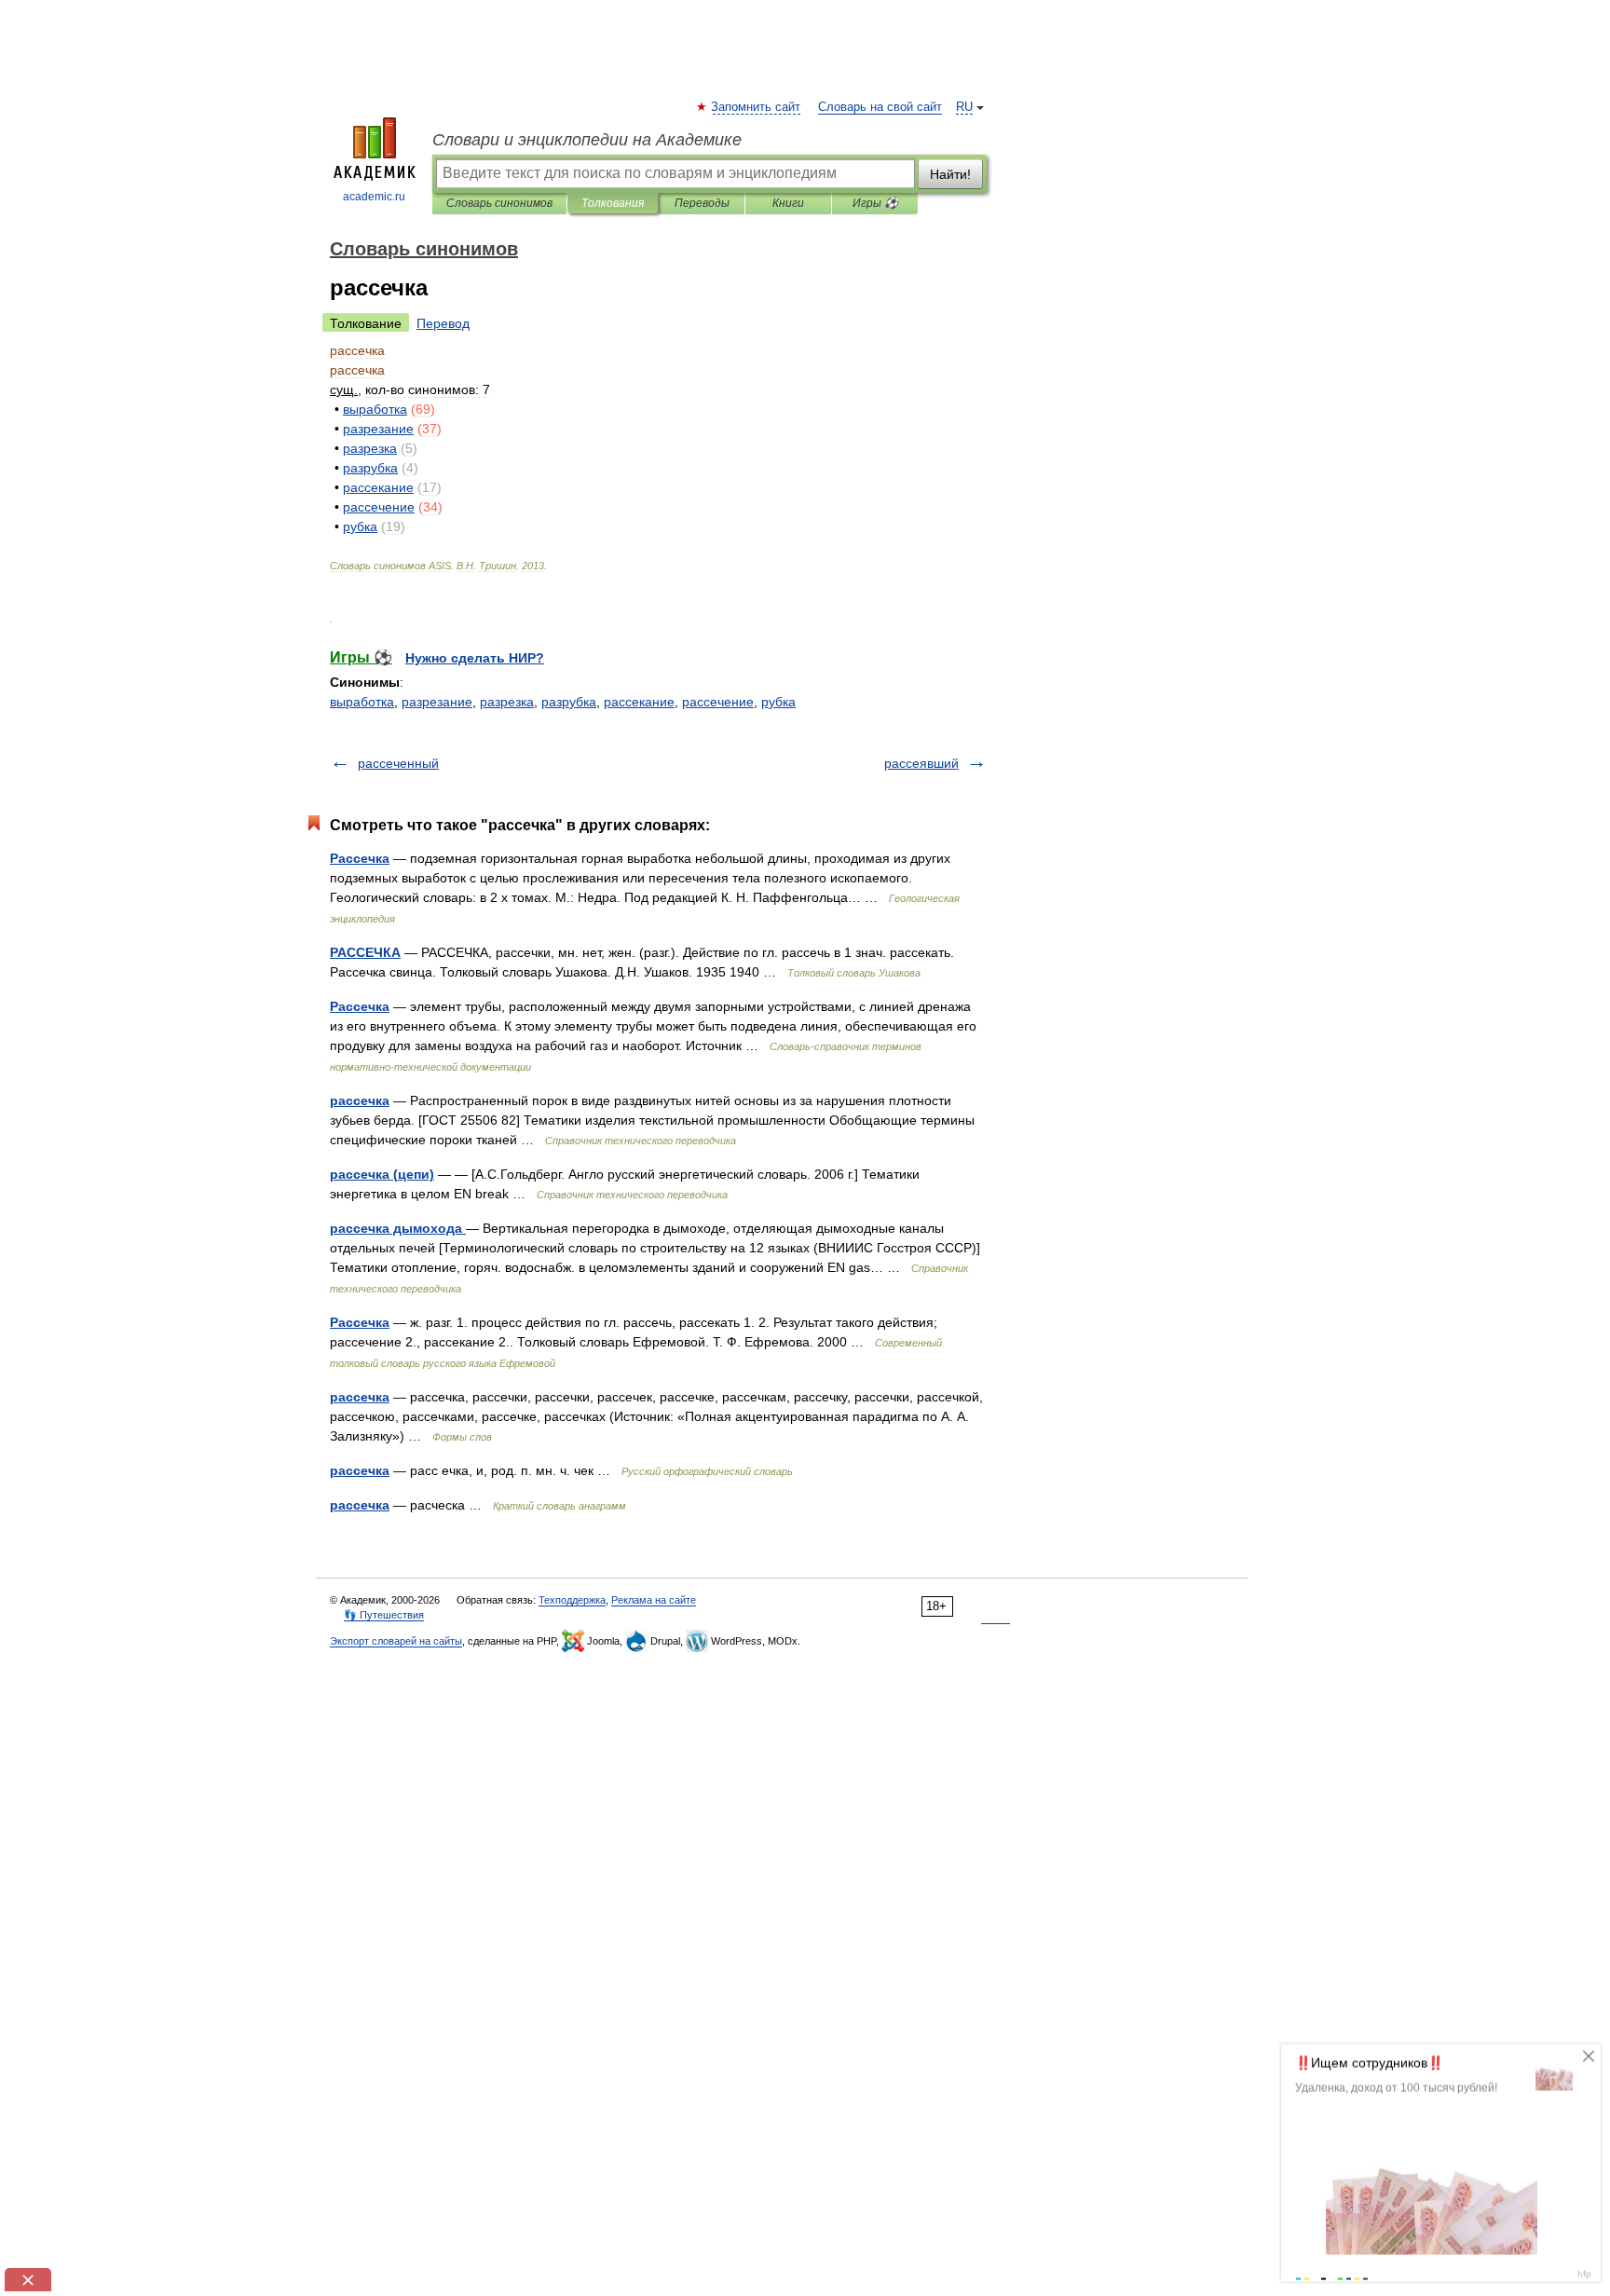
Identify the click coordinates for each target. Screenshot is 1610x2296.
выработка (362, 702)
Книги (788, 203)
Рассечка (360, 858)
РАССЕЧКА (365, 952)
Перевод (443, 323)
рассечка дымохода (398, 1228)
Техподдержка (572, 1600)
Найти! (950, 174)
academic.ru (374, 197)
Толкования (613, 203)
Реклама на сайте (654, 1600)
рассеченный (398, 763)
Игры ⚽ (875, 203)
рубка (778, 702)
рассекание (639, 702)
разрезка (507, 702)
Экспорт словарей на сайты (396, 1641)
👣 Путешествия (384, 1615)
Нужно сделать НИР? (475, 658)
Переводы (702, 203)
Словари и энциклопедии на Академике (587, 140)
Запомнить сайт (757, 107)
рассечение (718, 702)
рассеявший (921, 763)
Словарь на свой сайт (880, 107)
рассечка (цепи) (382, 1174)
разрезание (437, 702)
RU (964, 107)
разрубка (569, 702)
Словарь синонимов (499, 203)
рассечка (360, 1100)
